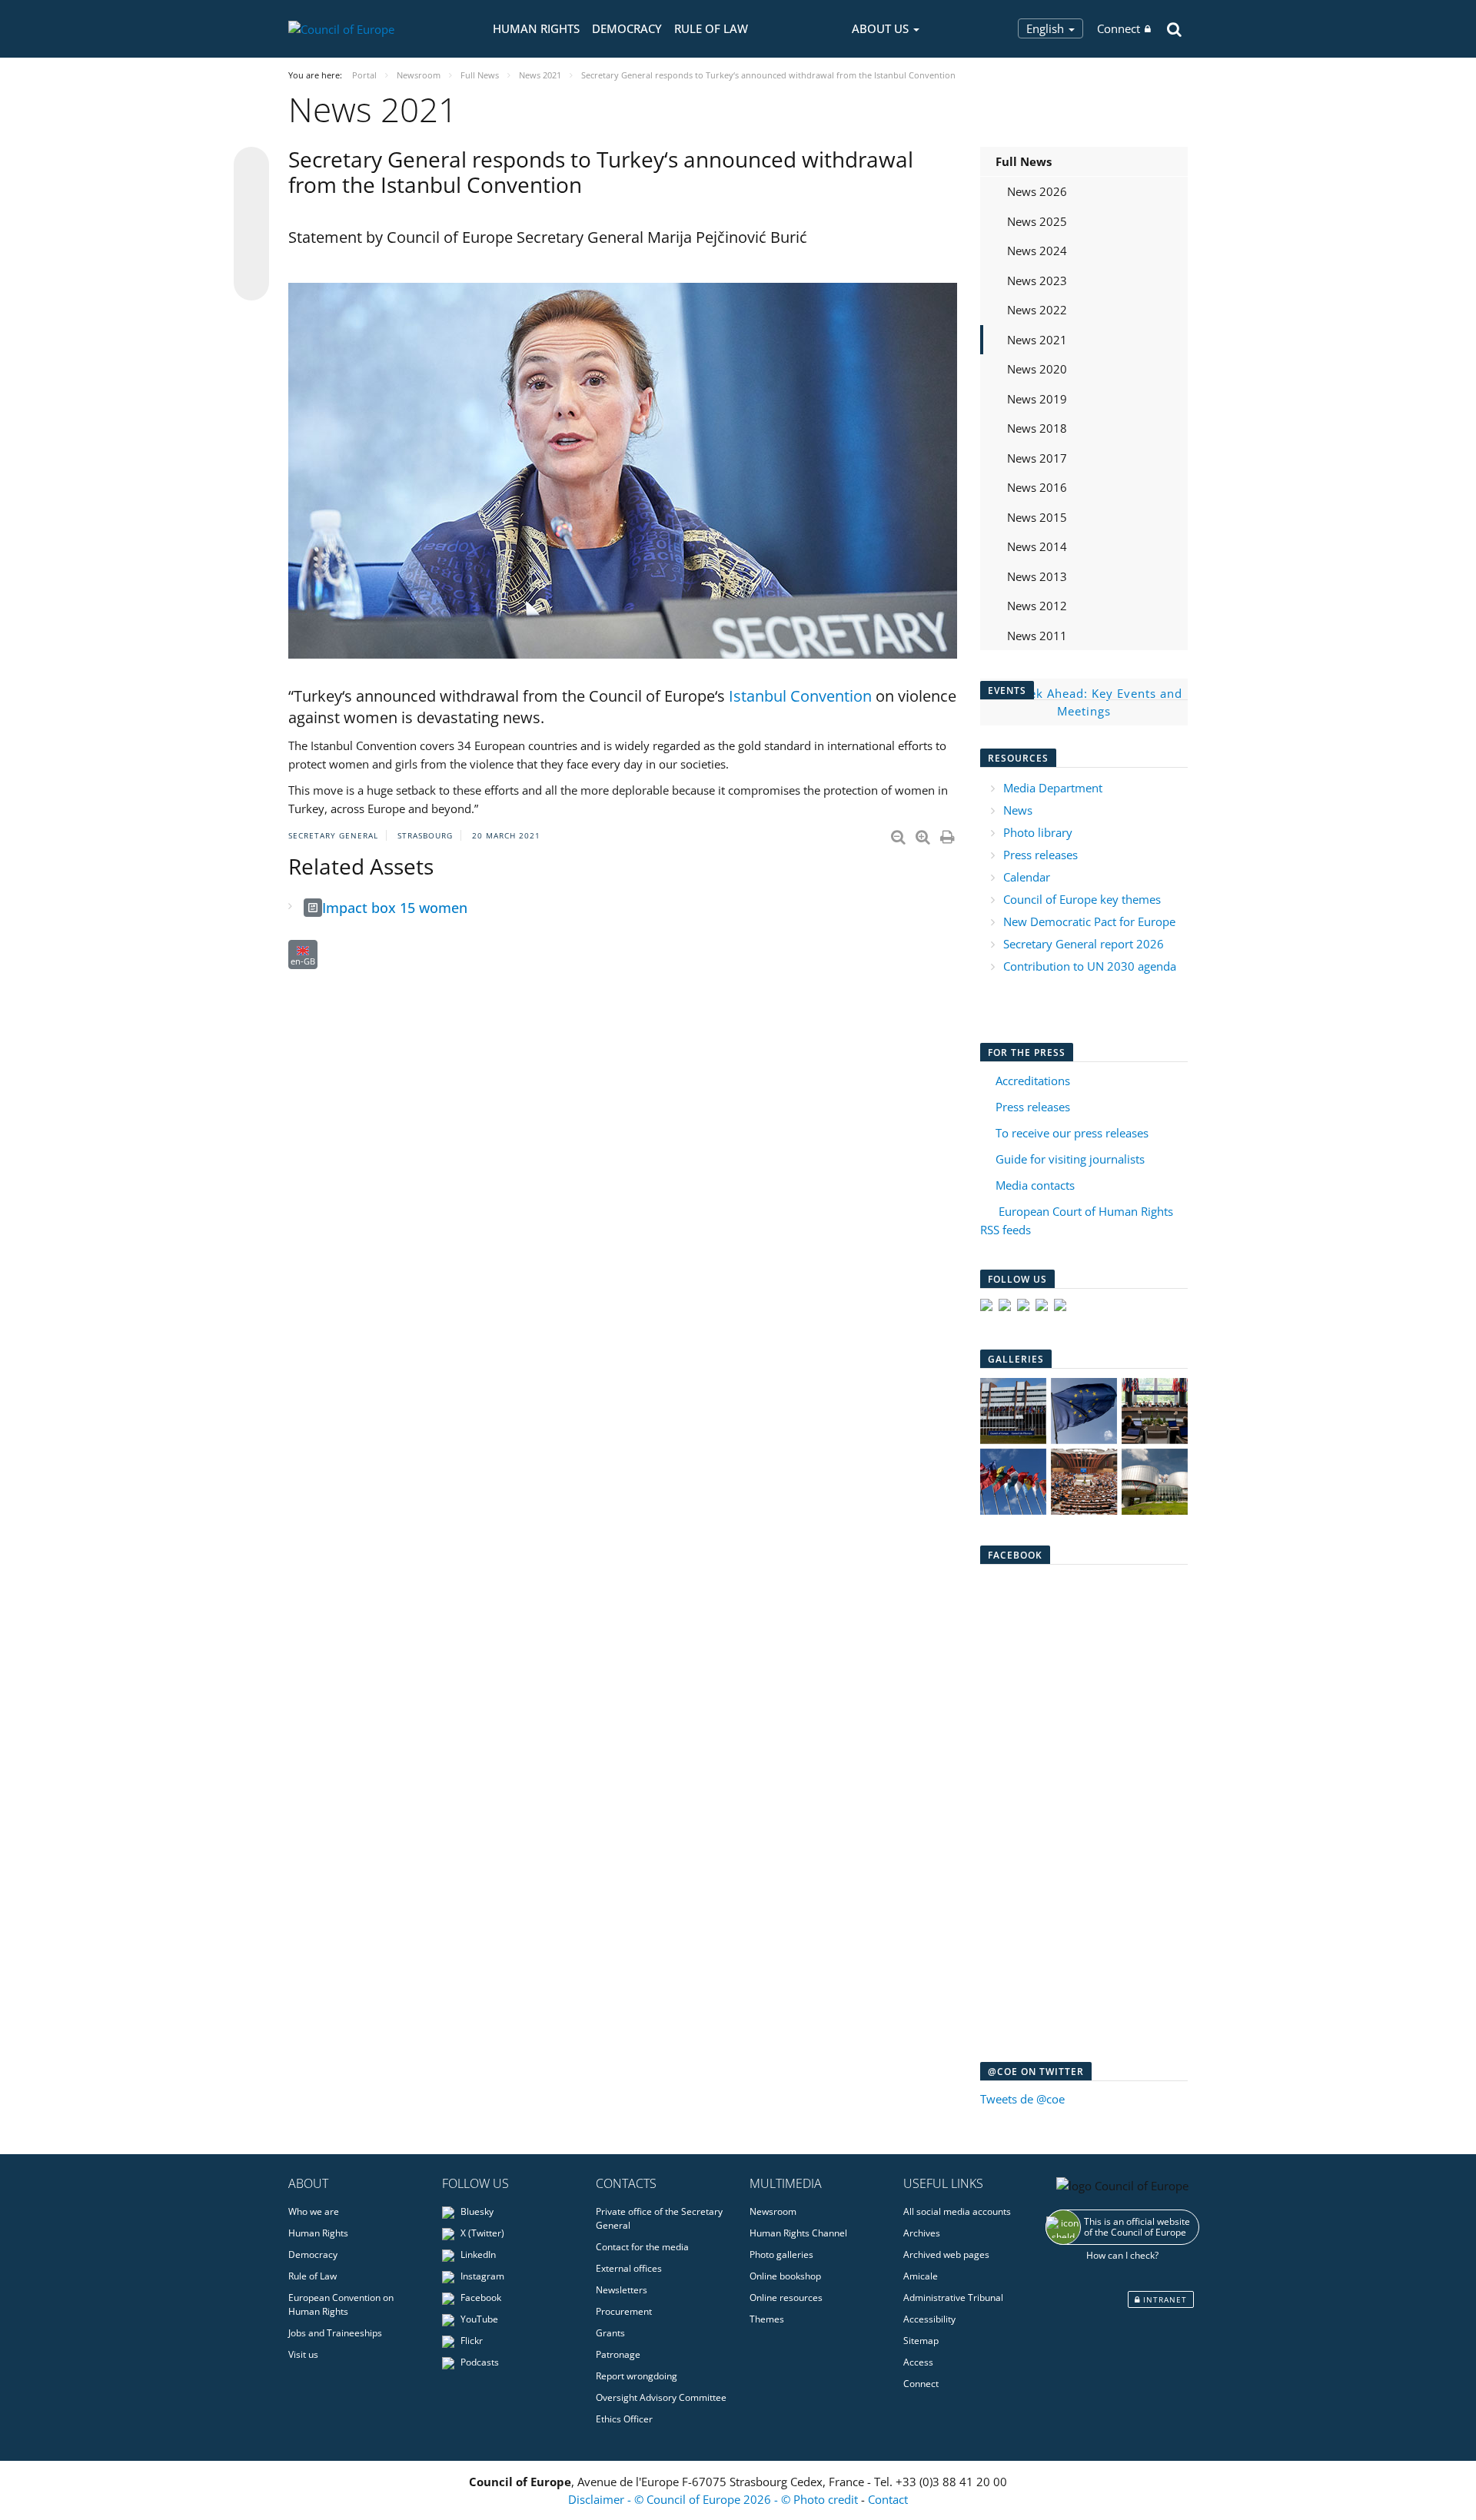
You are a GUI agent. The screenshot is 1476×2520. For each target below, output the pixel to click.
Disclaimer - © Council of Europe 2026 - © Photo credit (715, 2499)
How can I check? (1122, 2255)
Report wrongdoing (637, 2376)
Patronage (618, 2354)
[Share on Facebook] (251, 224)
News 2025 (1037, 221)
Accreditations (1033, 1081)
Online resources (786, 2298)
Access (918, 2362)
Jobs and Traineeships (335, 2333)
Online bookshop (785, 2276)
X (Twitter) (481, 2233)
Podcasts (479, 2362)
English (1047, 28)
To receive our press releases (1072, 1133)
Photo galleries (781, 2254)
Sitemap (921, 2341)
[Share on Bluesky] (251, 166)
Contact (888, 2499)
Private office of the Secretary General (659, 2218)
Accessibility (929, 2319)
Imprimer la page (949, 834)
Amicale (921, 2276)
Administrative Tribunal (953, 2298)
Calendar (1027, 877)
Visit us (303, 2354)
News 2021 (1037, 340)
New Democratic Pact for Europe (1089, 921)
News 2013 (1037, 576)
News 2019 (1037, 399)
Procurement (624, 2311)
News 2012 (1037, 606)
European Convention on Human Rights (341, 2304)
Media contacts (1035, 1185)
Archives (922, 2233)
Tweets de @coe (1022, 2099)
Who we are (314, 2211)
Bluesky (476, 2211)
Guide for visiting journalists (1070, 1159)
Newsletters (622, 2290)
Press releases (1041, 855)
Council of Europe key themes (1082, 899)
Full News (1024, 161)
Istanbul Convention (800, 696)
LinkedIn (477, 2254)
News (1018, 810)
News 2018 (1037, 428)
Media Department (1053, 788)
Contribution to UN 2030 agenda (1090, 966)
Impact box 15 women (395, 908)
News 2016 (1037, 487)
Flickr (470, 2341)
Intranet (1164, 2299)
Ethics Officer (624, 2419)
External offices (629, 2268)
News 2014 (1037, 546)
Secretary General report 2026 (1084, 944)
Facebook (480, 2298)
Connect (1119, 28)
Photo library (1038, 832)
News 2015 (1037, 517)
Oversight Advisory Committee (661, 2397)
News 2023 (1037, 281)
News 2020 (1037, 369)
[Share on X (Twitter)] (251, 195)
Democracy (627, 28)
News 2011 (1037, 636)
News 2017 (1037, 458)
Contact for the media (642, 2247)
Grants (610, 2333)
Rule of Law (711, 28)
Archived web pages (946, 2254)
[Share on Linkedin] (251, 254)
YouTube (478, 2319)
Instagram (481, 2276)
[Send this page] (251, 283)
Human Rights (536, 28)
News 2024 (1037, 251)
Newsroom (773, 2211)
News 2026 (1037, 191)
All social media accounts (957, 2211)
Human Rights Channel (798, 2233)
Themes (767, 2319)
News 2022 (1037, 310)
